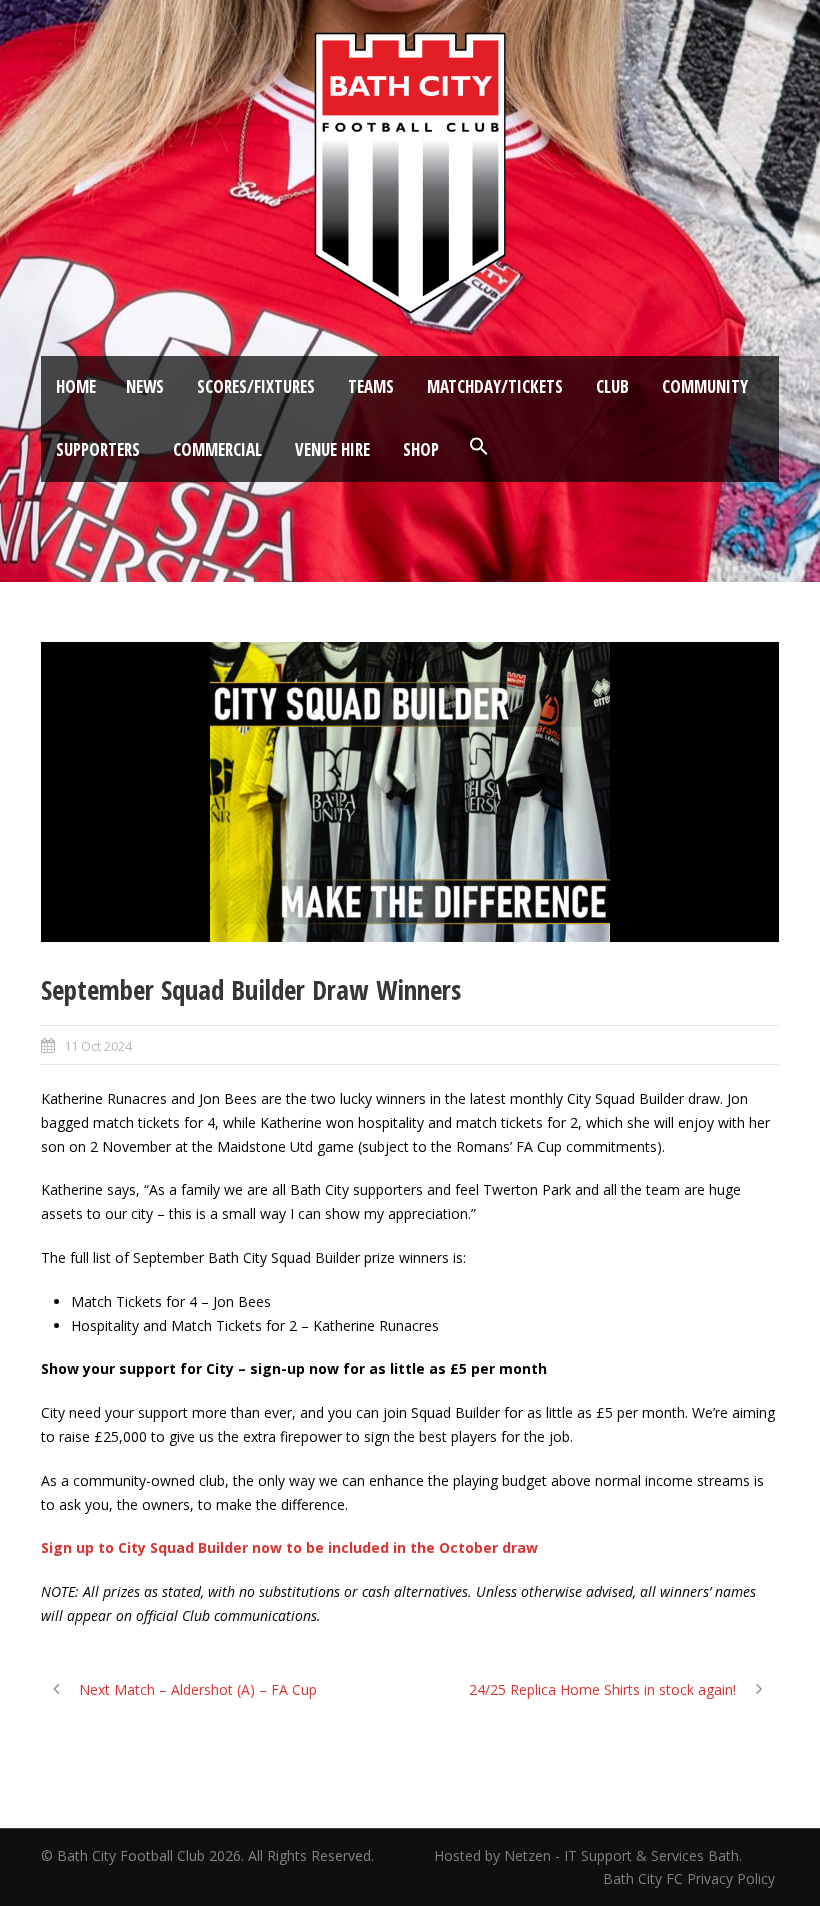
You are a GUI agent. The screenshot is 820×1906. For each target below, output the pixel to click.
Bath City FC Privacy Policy (691, 1878)
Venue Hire (332, 449)
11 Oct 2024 (98, 1046)
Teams (371, 386)
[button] (479, 447)
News (145, 386)
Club (612, 386)
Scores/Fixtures (256, 386)
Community (705, 386)
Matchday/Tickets (495, 386)
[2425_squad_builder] (410, 792)
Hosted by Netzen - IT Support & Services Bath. (588, 1855)
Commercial (217, 449)
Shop (421, 449)
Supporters (98, 449)
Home (76, 386)
